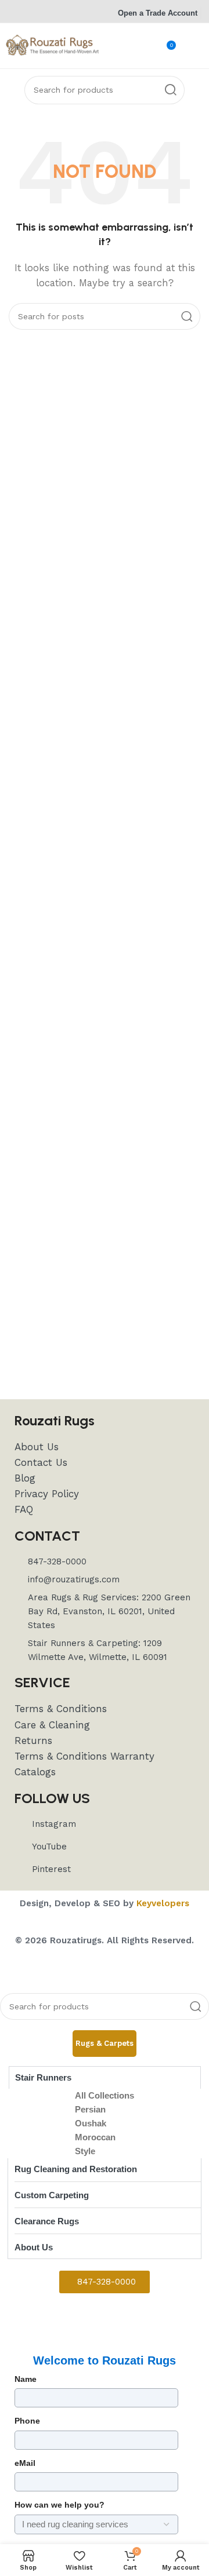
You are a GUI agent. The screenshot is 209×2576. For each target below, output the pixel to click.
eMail (25, 2463)
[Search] (170, 90)
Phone (27, 2421)
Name (26, 2379)
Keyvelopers (163, 1903)
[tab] (105, 2044)
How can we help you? (60, 2505)
